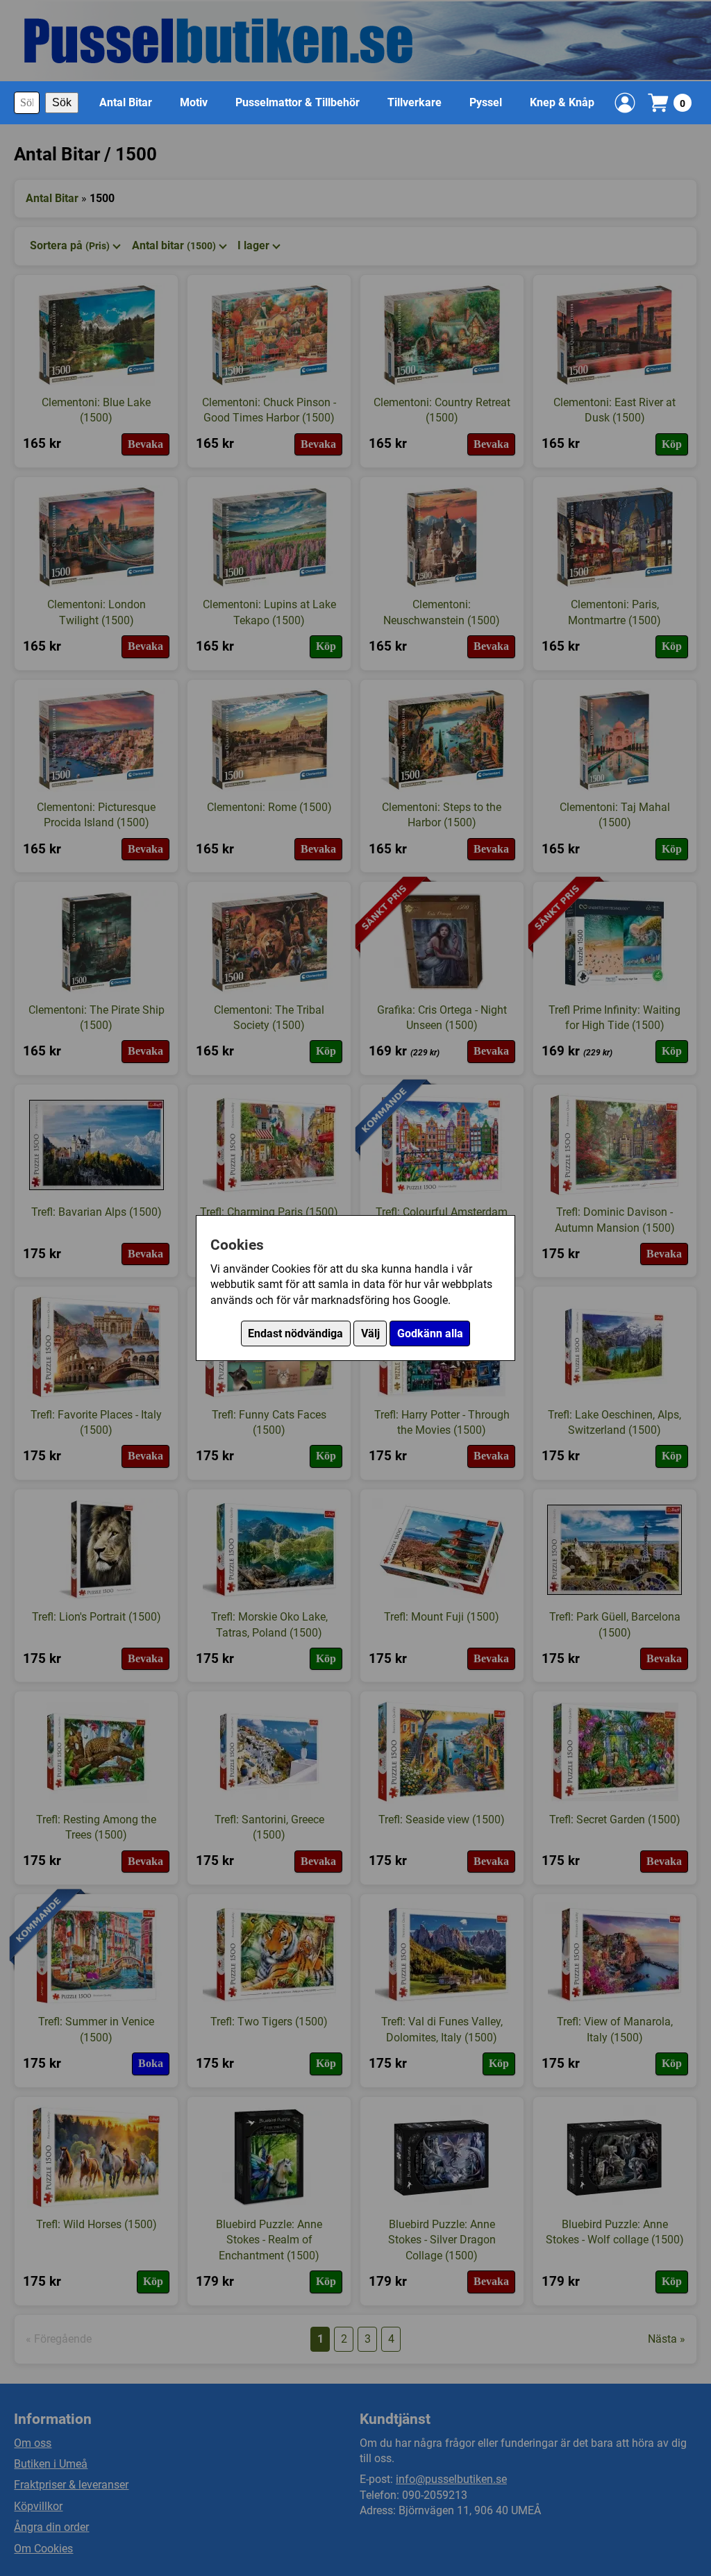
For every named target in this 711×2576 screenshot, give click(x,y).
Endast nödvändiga (295, 1333)
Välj (370, 1333)
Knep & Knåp (562, 102)
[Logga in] (625, 103)
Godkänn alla (430, 1333)
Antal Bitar (126, 102)
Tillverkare (415, 102)
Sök (62, 102)
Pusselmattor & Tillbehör (298, 102)
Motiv (194, 102)
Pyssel (486, 102)
